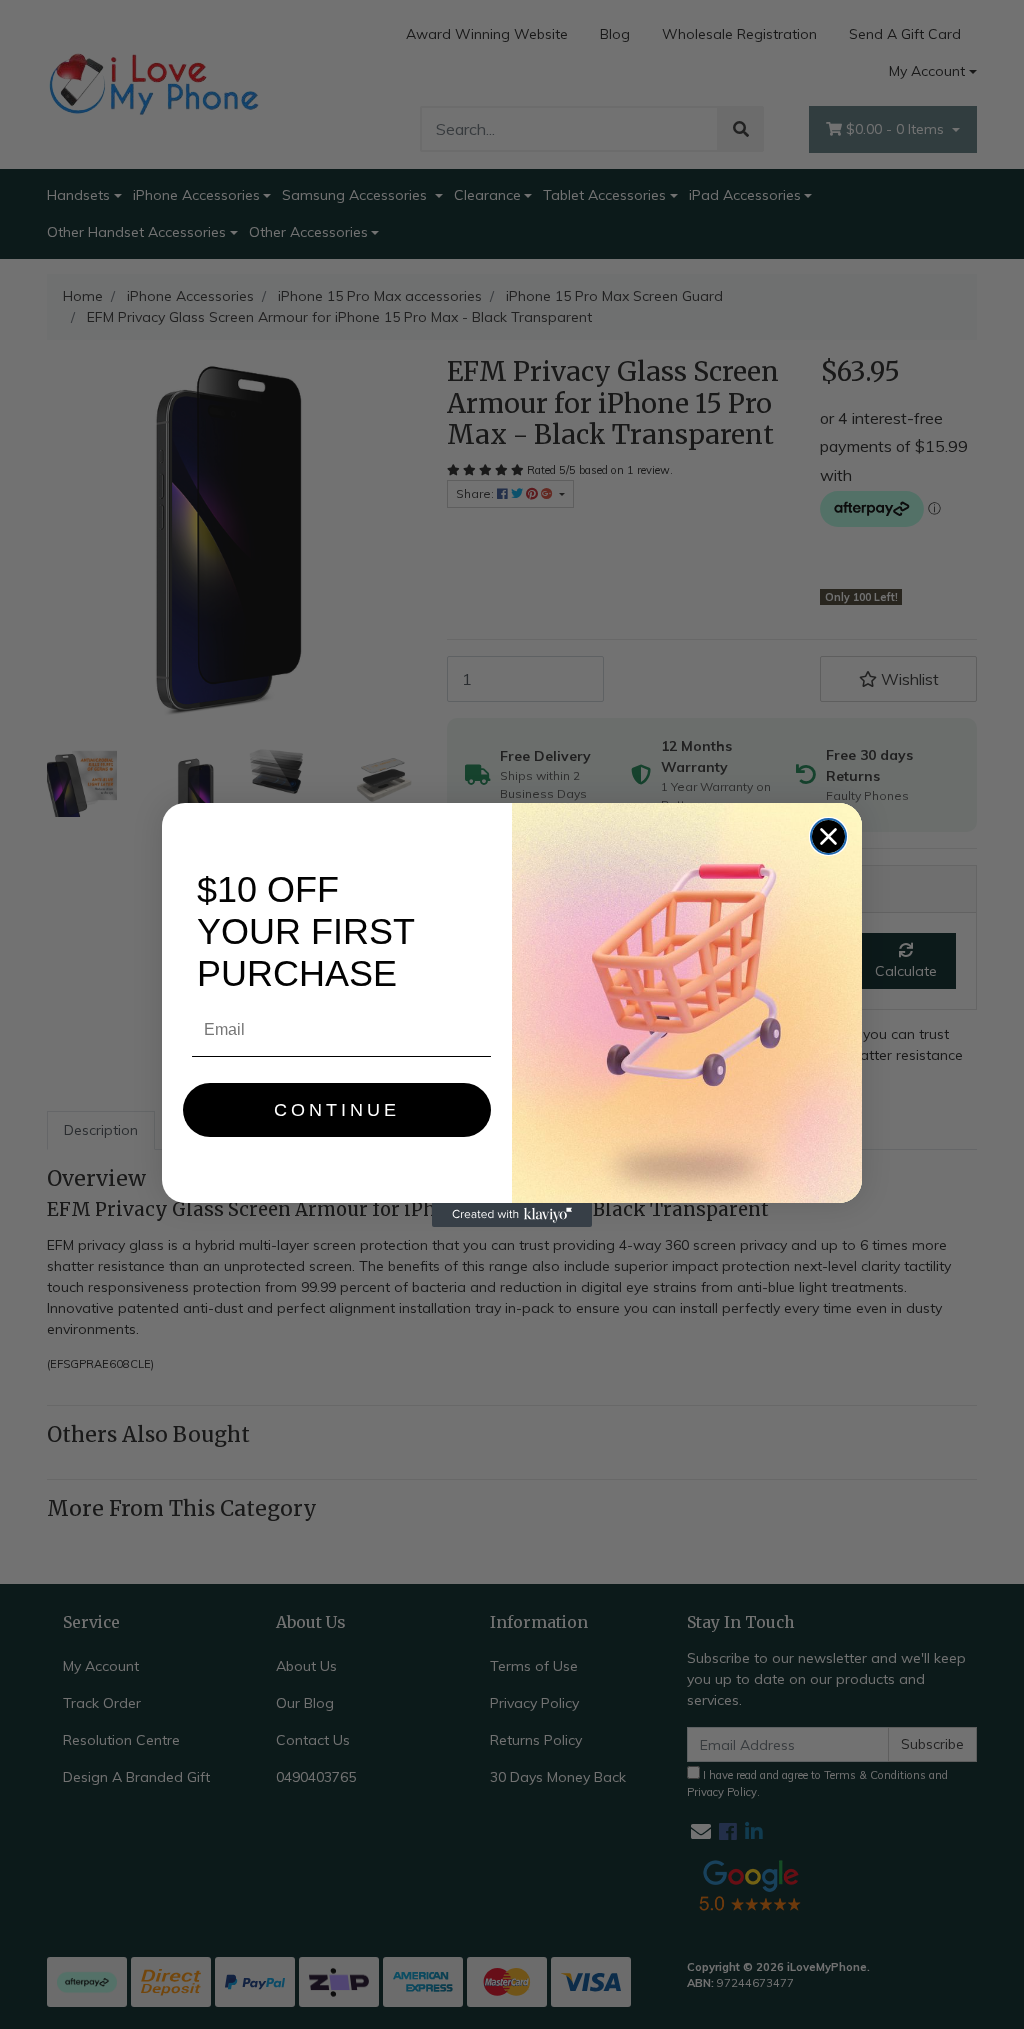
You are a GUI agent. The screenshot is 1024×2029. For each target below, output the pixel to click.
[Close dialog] (828, 836)
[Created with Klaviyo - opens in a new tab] (512, 1215)
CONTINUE (337, 1110)
